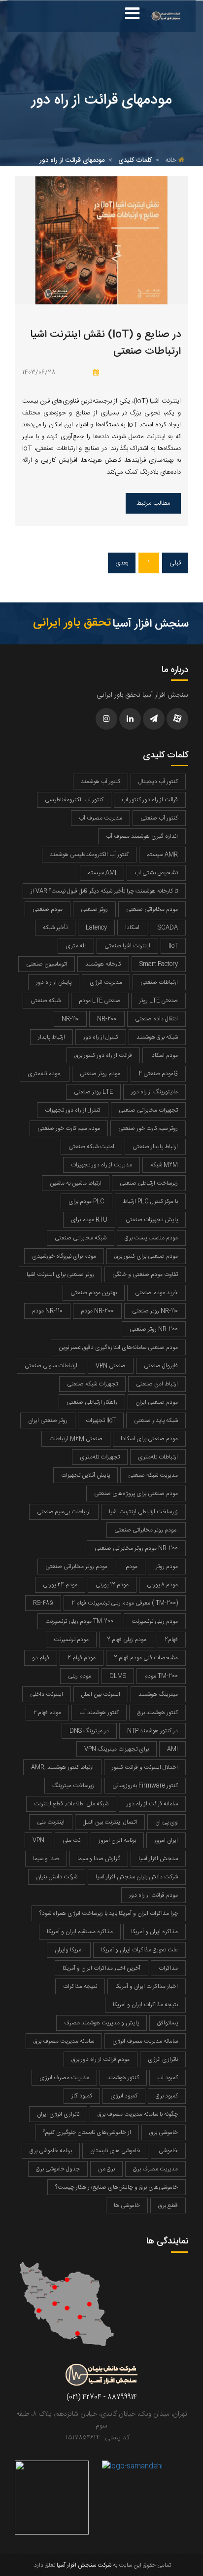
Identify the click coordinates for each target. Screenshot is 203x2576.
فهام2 (171, 1640)
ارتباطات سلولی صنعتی (51, 1366)
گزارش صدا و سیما (99, 1859)
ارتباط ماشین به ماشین (76, 1183)
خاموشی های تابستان (115, 2151)
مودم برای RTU (89, 1220)
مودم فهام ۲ (47, 1713)
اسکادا (132, 928)
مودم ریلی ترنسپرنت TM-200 (79, 1621)
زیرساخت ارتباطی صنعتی (149, 1183)
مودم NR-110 (47, 1311)
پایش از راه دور (54, 982)
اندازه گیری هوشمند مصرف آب (142, 836)
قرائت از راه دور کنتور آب (150, 800)
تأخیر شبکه (55, 928)
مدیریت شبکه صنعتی (153, 1475)
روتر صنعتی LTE (93, 1092)
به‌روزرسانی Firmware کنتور (145, 1786)
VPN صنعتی (111, 1366)
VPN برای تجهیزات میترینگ (117, 1749)
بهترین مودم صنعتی (94, 1293)
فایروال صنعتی (161, 1366)
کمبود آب (168, 2078)
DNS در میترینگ (89, 1731)
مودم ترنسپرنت (71, 1640)
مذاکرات (168, 1968)
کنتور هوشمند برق (157, 1713)
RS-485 (43, 1603)
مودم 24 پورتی (60, 1585)
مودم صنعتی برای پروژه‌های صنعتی (136, 1493)
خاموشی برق (164, 2132)
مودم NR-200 (97, 1311)
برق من (106, 2169)
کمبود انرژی (124, 2096)
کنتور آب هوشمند (101, 782)
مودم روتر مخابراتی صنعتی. (146, 1530)
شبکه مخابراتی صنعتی (81, 1238)
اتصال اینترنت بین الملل (110, 1822)
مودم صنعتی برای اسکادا (149, 1439)
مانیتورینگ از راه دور (154, 1092)
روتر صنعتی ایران (48, 1420)
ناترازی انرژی (163, 2059)
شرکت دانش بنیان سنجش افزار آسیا (137, 1877)
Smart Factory (159, 964)
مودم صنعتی (48, 909)
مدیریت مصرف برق (155, 2169)
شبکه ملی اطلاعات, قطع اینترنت (71, 1804)
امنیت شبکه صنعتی (91, 1147)
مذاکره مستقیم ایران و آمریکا (80, 1932)
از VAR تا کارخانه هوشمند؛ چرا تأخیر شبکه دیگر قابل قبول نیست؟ (104, 891)
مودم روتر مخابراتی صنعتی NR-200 (136, 1548)
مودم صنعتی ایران (157, 1402)
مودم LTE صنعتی (100, 1001)
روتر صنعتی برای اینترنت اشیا (60, 1274)
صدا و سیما (46, 1859)
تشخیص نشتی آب (156, 873)
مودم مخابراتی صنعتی (152, 909)
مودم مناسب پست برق (151, 1238)
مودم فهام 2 (82, 1658)
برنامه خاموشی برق (51, 2151)
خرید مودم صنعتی (156, 1293)
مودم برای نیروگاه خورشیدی (64, 1256)
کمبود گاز (82, 2096)
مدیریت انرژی (106, 982)
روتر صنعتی (94, 909)
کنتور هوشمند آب (99, 1713)
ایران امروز (166, 1840)
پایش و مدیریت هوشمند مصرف (101, 2023)
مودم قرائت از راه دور (153, 1895)
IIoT (173, 946)
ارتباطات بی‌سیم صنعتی (64, 1512)
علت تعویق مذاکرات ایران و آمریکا (139, 1950)
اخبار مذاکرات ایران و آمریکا (147, 1986)
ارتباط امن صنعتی (157, 1384)
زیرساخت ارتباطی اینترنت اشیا (143, 1512)
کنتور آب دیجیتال (158, 782)
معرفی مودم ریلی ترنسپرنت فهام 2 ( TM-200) (125, 1603)
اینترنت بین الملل (101, 1694)
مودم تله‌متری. (45, 1074)
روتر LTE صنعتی (158, 1001)
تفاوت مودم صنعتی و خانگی (145, 1274)
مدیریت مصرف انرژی (64, 2078)
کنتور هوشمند (123, 2078)
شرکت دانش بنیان (57, 1877)
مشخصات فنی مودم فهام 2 (146, 1658)
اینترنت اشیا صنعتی (127, 946)
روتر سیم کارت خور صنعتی (148, 1128)
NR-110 (70, 1019)
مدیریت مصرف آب (101, 818)
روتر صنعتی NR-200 (154, 1329)
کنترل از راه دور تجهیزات (73, 1110)
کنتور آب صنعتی (159, 818)
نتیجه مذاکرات (80, 1986)
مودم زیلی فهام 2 (127, 1640)
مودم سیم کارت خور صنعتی (69, 1128)
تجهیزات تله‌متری (100, 1457)
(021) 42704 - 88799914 (102, 2397)
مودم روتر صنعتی (100, 1074)
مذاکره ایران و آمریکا (154, 1932)
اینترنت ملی (51, 1822)
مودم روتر (167, 1567)
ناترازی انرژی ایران (58, 2114)
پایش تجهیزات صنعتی (152, 1220)
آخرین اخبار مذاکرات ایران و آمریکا (101, 1968)
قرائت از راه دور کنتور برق (103, 1055)
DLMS (118, 1676)
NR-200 (107, 1019)
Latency (96, 928)
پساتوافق (168, 2023)
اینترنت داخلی (47, 1694)
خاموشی (168, 2151)
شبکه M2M (164, 1165)
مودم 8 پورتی (162, 1585)
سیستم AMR (162, 855)
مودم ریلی (80, 1676)
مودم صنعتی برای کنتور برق (146, 1256)
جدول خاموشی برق (58, 2169)
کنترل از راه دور (101, 1037)
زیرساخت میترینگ (73, 1786)
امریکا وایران (69, 1950)
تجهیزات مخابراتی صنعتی (148, 1110)
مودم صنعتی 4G (158, 1074)
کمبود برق (167, 2096)
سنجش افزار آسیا (158, 1859)
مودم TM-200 (161, 1676)
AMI (172, 1749)
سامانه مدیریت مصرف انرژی (145, 2041)
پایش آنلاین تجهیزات (85, 1475)
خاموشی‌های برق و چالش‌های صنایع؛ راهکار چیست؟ (117, 2187)
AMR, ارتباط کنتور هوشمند (62, 1767)
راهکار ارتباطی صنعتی (92, 1402)
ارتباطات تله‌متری (158, 1457)
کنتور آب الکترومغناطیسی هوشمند (89, 855)
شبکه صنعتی (46, 1001)
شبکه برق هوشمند (157, 1037)
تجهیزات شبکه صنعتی (92, 1384)
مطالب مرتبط (153, 503)
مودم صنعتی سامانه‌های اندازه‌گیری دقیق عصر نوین (118, 1347)
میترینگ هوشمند (158, 1694)
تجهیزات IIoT (101, 1420)
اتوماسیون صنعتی (47, 964)
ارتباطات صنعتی (159, 982)
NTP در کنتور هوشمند (152, 1731)
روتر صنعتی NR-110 (155, 1311)
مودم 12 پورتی (112, 1585)
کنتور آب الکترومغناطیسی (74, 800)
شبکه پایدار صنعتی (156, 1420)
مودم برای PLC (86, 1201)
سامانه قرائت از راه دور (152, 1804)
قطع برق (168, 2205)
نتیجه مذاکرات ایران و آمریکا (145, 2005)
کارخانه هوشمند (103, 964)
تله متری (76, 946)
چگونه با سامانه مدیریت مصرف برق (138, 2114)
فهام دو (41, 1658)
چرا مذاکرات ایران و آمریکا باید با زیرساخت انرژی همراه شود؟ (109, 1913)
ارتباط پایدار (51, 1037)
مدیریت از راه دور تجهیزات (101, 1165)
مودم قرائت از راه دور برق (101, 2059)
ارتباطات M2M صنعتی (76, 1439)
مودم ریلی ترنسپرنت (155, 1621)
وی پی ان (167, 1822)
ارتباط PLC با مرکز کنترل (150, 1201)
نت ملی (71, 1840)
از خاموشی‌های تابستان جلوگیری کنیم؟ (87, 2132)
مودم (132, 1567)
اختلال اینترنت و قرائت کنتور (145, 1767)
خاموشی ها (127, 2205)
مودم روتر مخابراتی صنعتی (76, 1567)
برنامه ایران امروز (117, 1840)
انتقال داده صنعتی (156, 1019)
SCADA (168, 928)
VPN (38, 1840)
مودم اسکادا (164, 1055)
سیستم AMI (102, 873)
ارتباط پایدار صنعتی (155, 1147)
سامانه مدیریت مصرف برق (64, 2041)
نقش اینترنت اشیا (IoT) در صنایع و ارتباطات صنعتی (105, 343)
